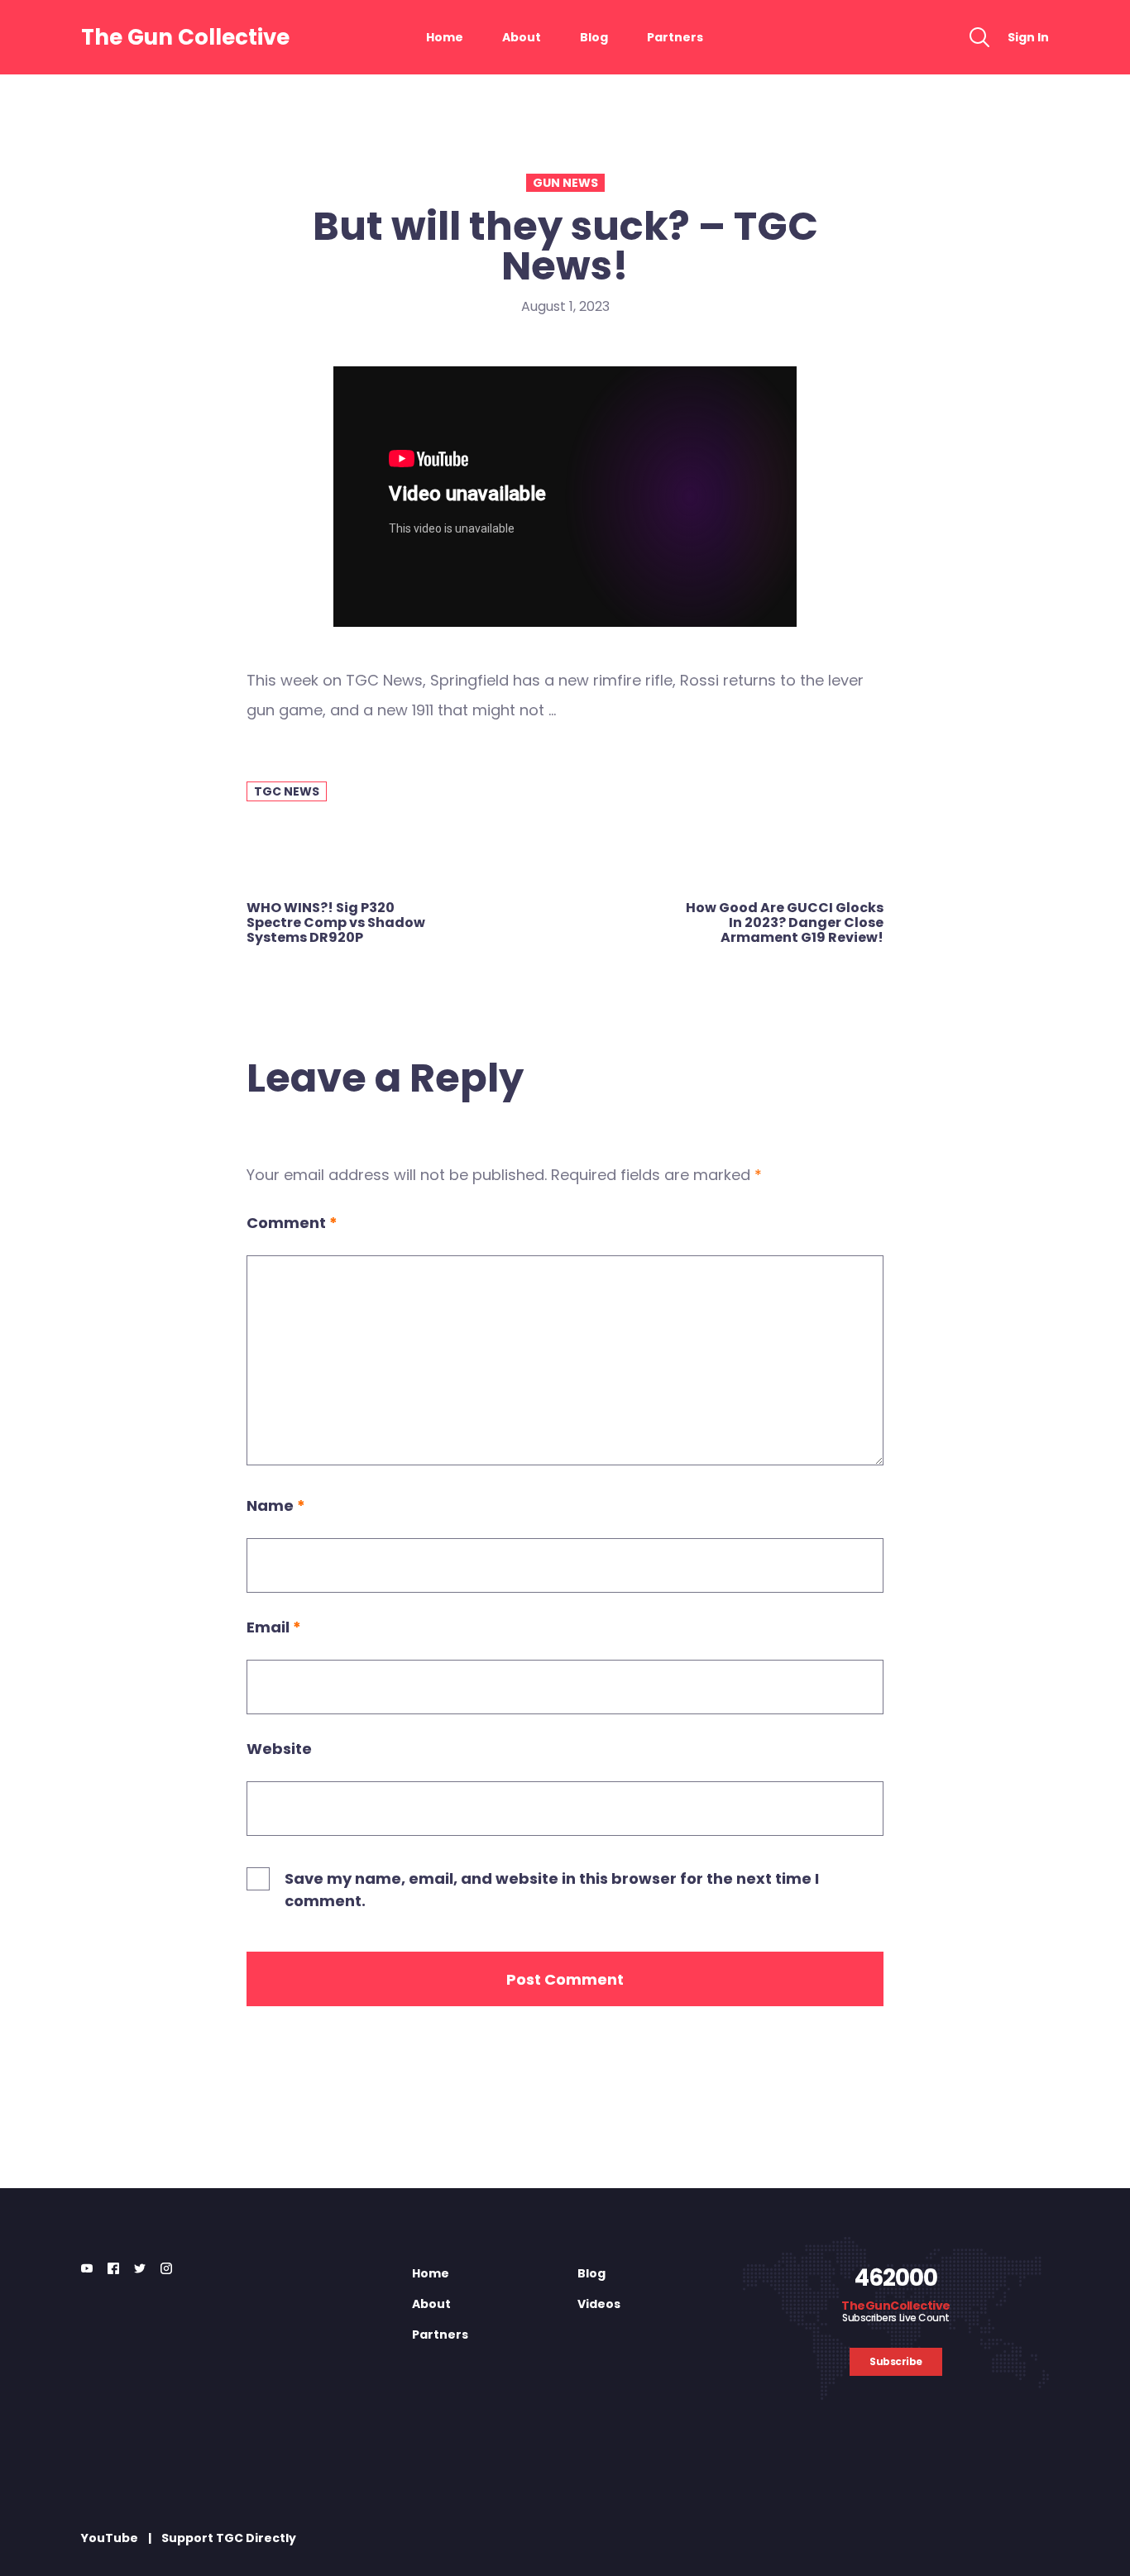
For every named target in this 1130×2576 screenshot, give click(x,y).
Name (276, 1505)
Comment (292, 1223)
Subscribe (896, 2361)
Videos (599, 2304)
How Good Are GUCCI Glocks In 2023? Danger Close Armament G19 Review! (785, 923)
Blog (594, 37)
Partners (675, 37)
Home (445, 37)
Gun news (565, 183)
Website (279, 1749)
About (522, 37)
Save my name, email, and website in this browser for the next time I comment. (552, 1890)
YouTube (110, 2538)
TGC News (287, 791)
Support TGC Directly (229, 2538)
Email (274, 1627)
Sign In (1028, 37)
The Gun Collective (185, 37)
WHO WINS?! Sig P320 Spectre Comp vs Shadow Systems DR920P (336, 923)
